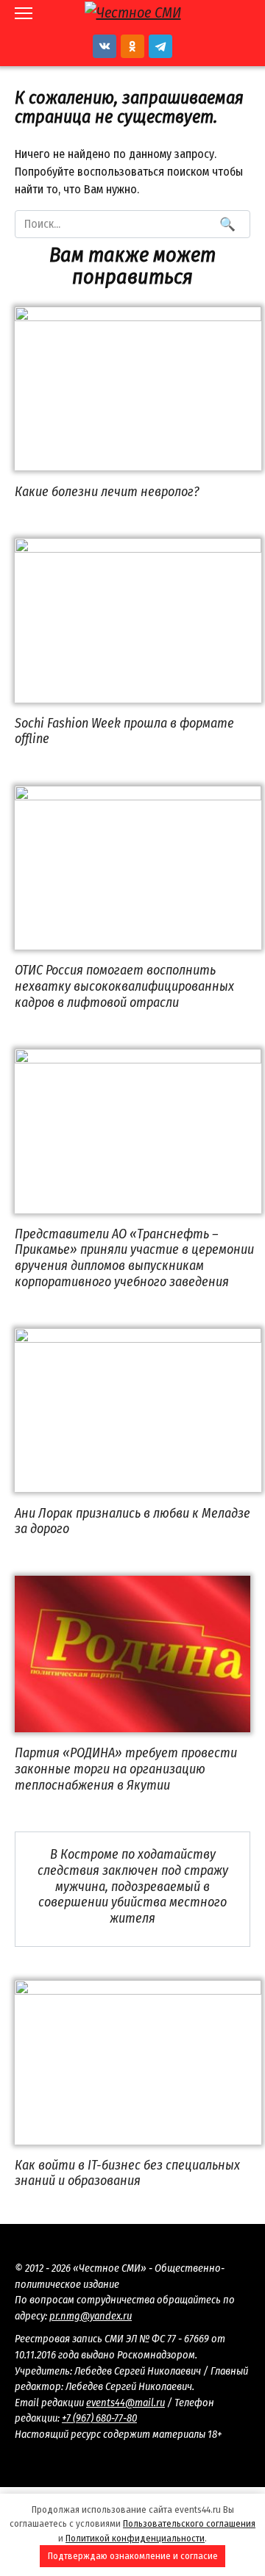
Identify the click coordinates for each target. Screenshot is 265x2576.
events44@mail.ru (126, 2403)
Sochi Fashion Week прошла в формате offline (124, 731)
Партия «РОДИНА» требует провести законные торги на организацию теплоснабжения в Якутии (126, 1769)
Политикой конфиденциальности (135, 2538)
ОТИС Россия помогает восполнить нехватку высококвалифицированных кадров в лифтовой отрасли (124, 986)
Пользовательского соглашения (189, 2523)
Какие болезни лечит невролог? (107, 491)
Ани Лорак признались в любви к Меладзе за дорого (132, 1521)
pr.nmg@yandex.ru (91, 2316)
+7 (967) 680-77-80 (99, 2418)
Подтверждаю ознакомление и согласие (133, 2556)
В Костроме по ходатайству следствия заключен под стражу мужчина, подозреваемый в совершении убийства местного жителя (133, 1886)
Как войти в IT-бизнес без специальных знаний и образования (127, 2173)
